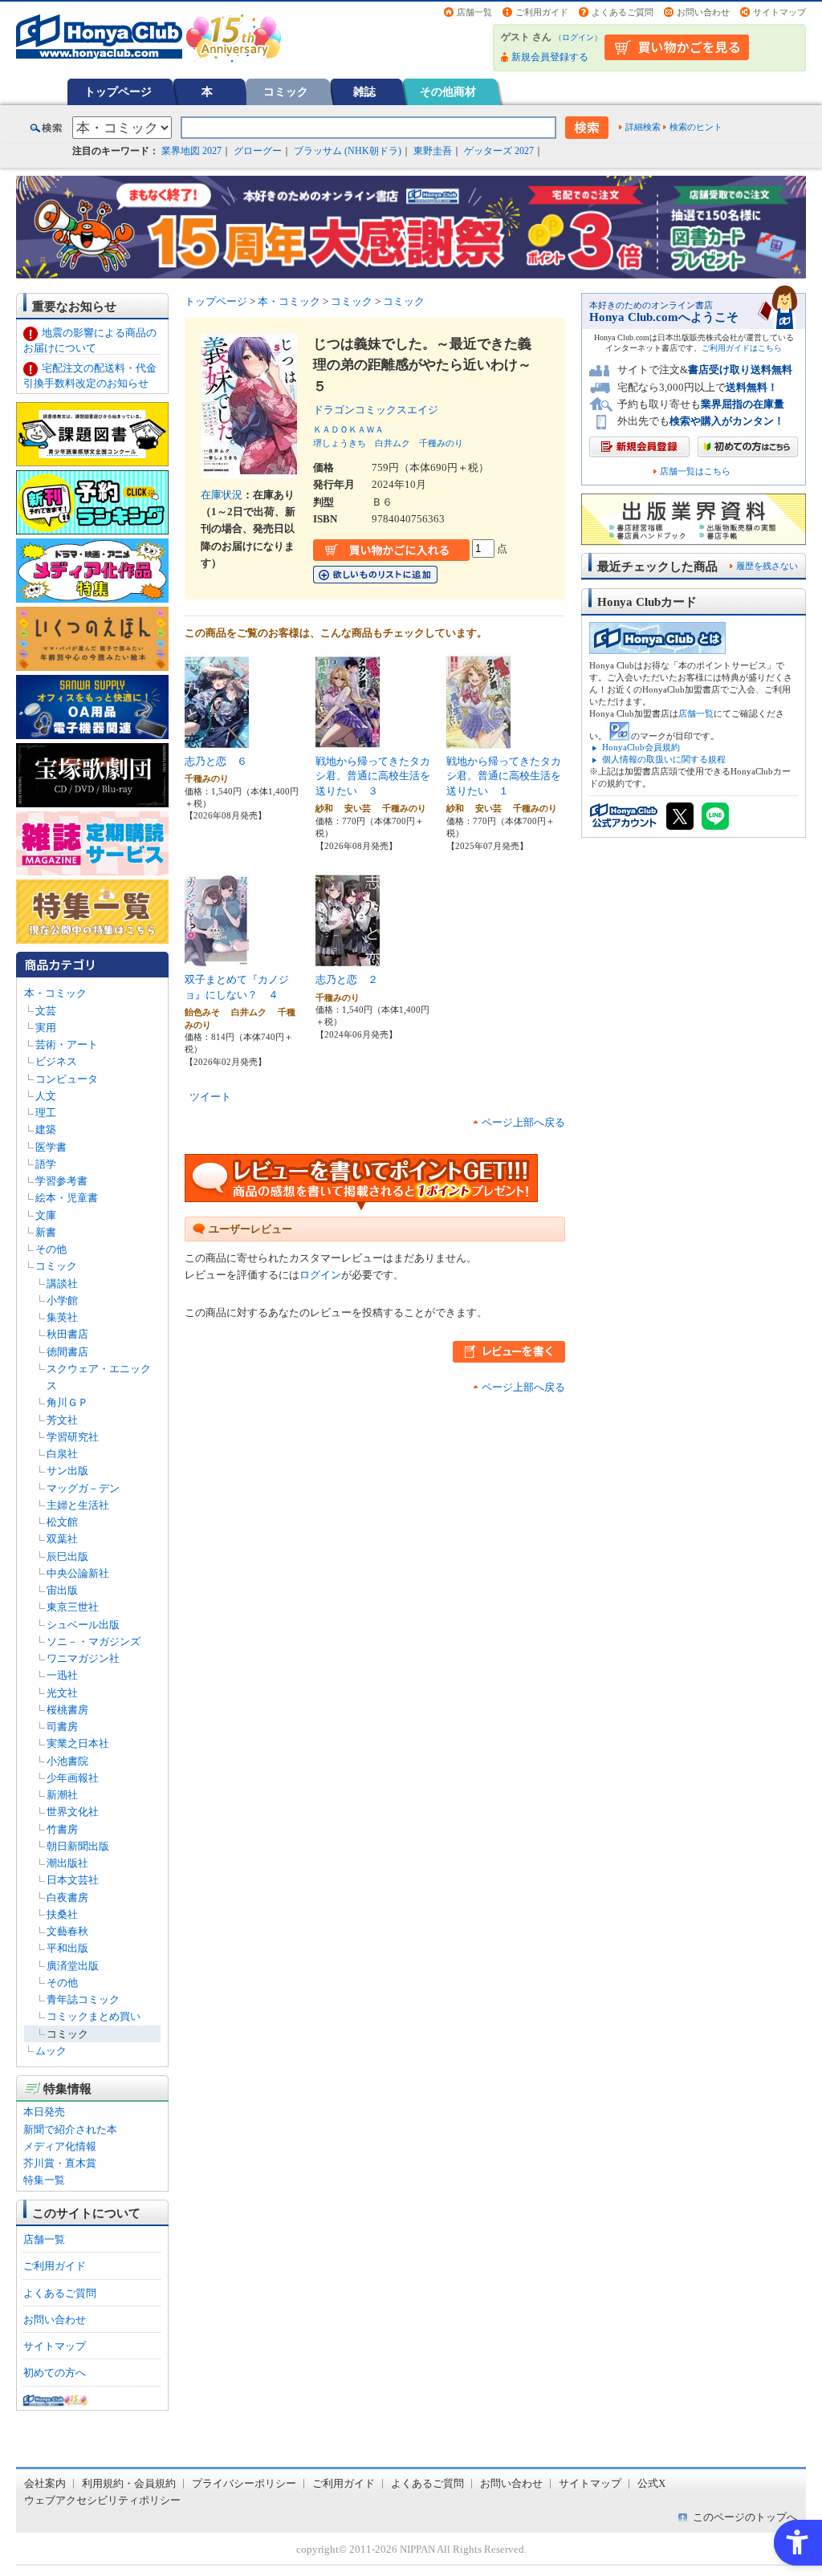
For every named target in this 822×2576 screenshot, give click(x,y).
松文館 (62, 1522)
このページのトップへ (745, 2517)
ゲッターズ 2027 (499, 151)
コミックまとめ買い (94, 2016)
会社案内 (45, 2483)
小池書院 (67, 1761)
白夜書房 (67, 1897)
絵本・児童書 (67, 1198)
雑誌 (364, 91)
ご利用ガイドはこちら (742, 348)
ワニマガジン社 (83, 1658)
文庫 (46, 1215)
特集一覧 (44, 2180)
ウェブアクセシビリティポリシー (102, 2500)
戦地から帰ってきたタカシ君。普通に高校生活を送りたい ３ (373, 776)
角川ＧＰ (67, 1402)
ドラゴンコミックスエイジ (381, 410)
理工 (46, 1113)
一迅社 (62, 1675)
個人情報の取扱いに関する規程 (664, 759)
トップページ (118, 91)
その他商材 (448, 91)
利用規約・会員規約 (129, 2483)
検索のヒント (696, 127)
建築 (46, 1130)
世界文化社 (73, 1812)
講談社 (62, 1284)
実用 (46, 1028)
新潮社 (62, 1795)
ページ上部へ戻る (523, 1122)
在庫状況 (222, 495)
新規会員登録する (550, 57)
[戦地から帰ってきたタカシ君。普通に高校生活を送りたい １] (478, 741)
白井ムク (393, 443)
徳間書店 (67, 1352)
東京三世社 (73, 1607)
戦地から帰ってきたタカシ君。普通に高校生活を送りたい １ (504, 776)
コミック (286, 91)
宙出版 (62, 1590)
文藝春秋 (67, 1931)
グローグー (258, 151)
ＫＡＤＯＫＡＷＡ (348, 429)
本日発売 (44, 2112)
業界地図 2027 (191, 151)
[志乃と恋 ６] (217, 741)
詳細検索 (643, 127)
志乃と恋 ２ (347, 979)
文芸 (46, 1011)
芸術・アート (67, 1044)
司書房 (62, 1727)
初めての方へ (55, 2373)
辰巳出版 (67, 1556)
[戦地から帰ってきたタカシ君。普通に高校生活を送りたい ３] (348, 741)
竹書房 (62, 1829)
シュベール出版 (83, 1625)
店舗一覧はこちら (695, 471)
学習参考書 (61, 1181)
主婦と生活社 (78, 1505)
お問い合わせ (703, 12)
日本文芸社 (73, 1880)
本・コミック (55, 993)
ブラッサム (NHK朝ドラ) (348, 151)
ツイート (210, 1097)
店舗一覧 (474, 12)
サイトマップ (779, 12)
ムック (51, 2051)
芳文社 (62, 1420)
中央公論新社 (78, 1573)
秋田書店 (67, 1334)
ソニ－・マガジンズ (94, 1641)
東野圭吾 (433, 151)
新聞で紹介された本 (70, 2129)
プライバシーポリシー (244, 2483)
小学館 (62, 1300)
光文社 (62, 1693)
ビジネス (56, 1061)
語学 (46, 1164)
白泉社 (62, 1454)
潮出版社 (67, 1863)
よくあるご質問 (623, 12)
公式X (651, 2483)
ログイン (578, 37)
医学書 (51, 1147)
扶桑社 (62, 1914)
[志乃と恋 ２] (348, 960)
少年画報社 (73, 1778)
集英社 (62, 1317)
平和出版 (67, 1948)
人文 (46, 1096)
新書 (46, 1232)
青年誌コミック (83, 1999)
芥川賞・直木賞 (60, 2163)
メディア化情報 (60, 2146)
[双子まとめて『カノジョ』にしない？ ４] (217, 960)
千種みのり (441, 443)
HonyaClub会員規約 (641, 747)
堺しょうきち (340, 443)
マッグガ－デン (83, 1488)
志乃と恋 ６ (216, 761)
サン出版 (67, 1471)
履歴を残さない (767, 566)
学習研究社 (73, 1437)
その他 (51, 1249)
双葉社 (62, 1539)
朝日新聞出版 (78, 1846)
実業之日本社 (78, 1743)
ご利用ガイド (542, 12)
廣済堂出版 (73, 1966)
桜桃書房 (67, 1710)
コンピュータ (67, 1079)
